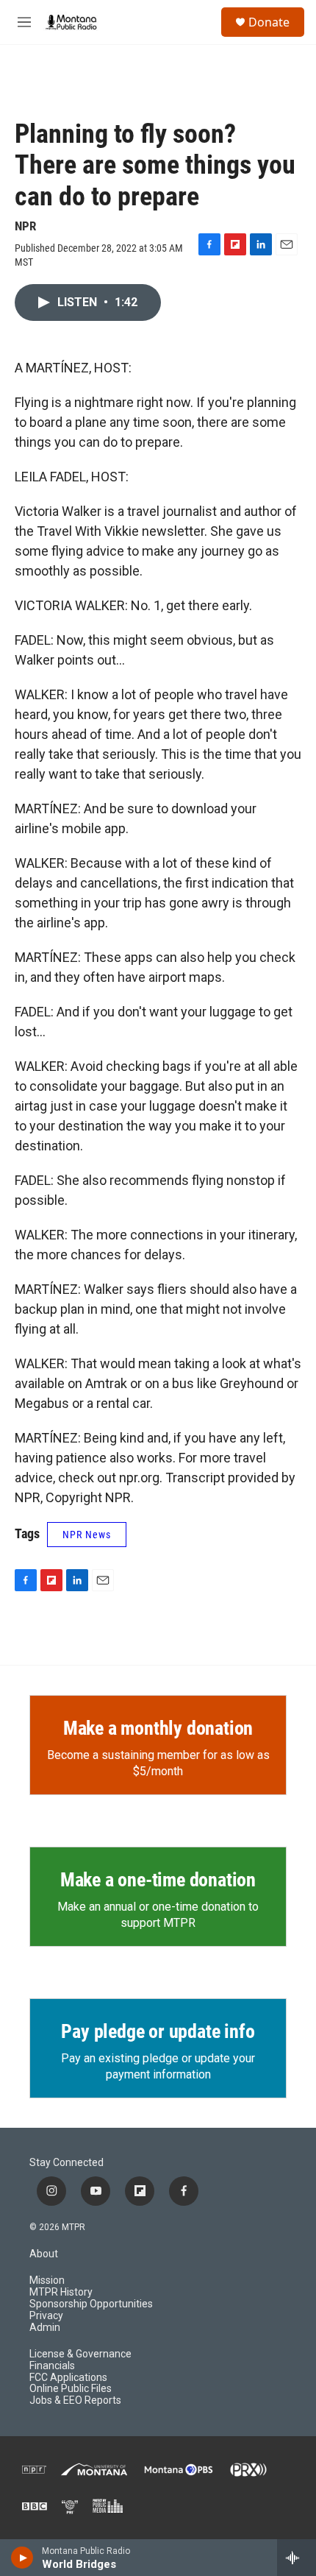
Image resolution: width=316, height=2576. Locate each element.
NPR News (87, 1535)
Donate (269, 22)
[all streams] (297, 2558)
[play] (22, 2558)
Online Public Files (71, 2389)
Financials (52, 2366)
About (44, 2254)
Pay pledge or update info (158, 2031)
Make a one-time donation (158, 1880)
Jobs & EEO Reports (75, 2400)
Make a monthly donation (158, 1728)
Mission (47, 2280)
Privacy (46, 2316)
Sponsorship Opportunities (91, 2304)
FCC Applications (68, 2378)
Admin (45, 2328)
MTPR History (61, 2292)
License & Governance (80, 2354)
